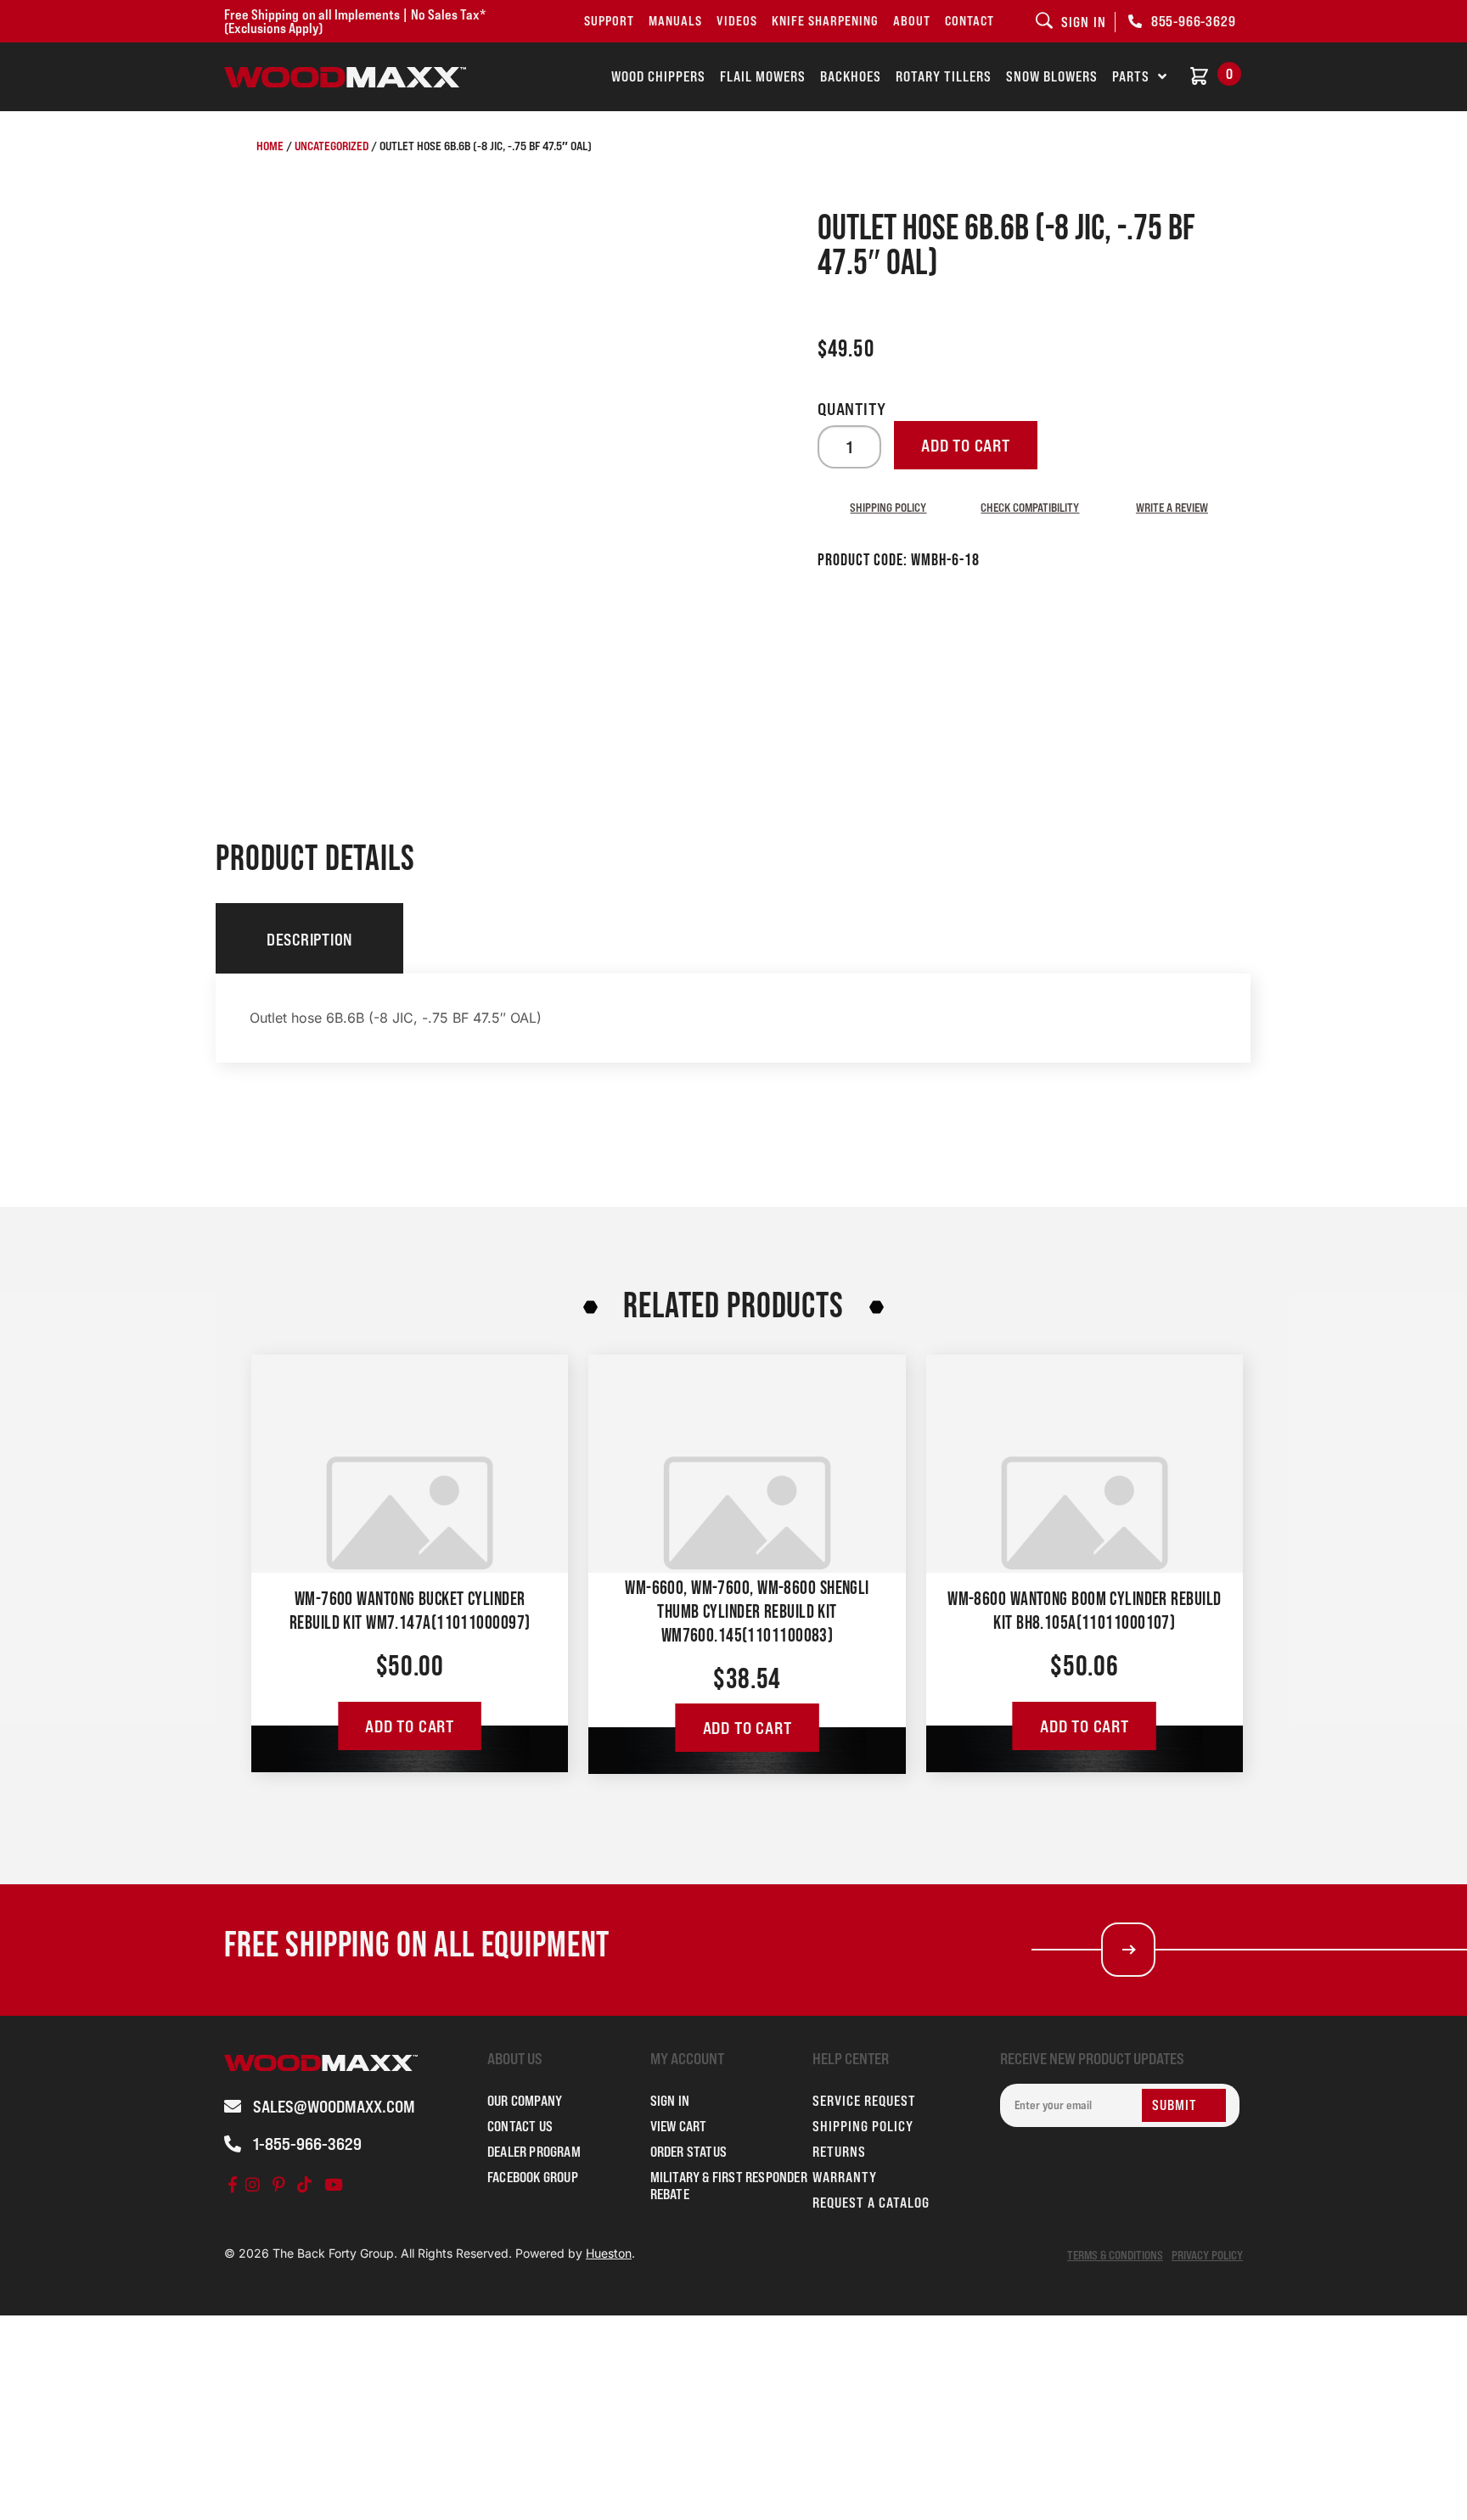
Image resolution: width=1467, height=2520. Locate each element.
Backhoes (851, 76)
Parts (1131, 76)
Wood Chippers (658, 76)
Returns (839, 2152)
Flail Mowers (763, 76)
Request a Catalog (871, 2203)
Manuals (675, 21)
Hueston (609, 2253)
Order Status (689, 2152)
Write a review (1172, 507)
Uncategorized (332, 146)
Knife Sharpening (825, 21)
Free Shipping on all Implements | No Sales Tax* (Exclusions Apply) (355, 21)
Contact (970, 21)
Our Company (525, 2101)
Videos (737, 21)
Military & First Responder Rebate (729, 2186)
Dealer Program (534, 2152)
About (912, 21)
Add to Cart (410, 1726)
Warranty (845, 2177)
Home (270, 146)
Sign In (670, 2101)
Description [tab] (309, 940)
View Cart (679, 2126)
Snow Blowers (1052, 76)
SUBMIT (1175, 2105)
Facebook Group (533, 2177)
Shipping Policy (888, 507)
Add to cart (966, 446)
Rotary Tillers (944, 76)
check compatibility (1030, 507)
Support (609, 21)
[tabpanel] (733, 1018)
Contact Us (520, 2126)
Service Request (864, 2101)
